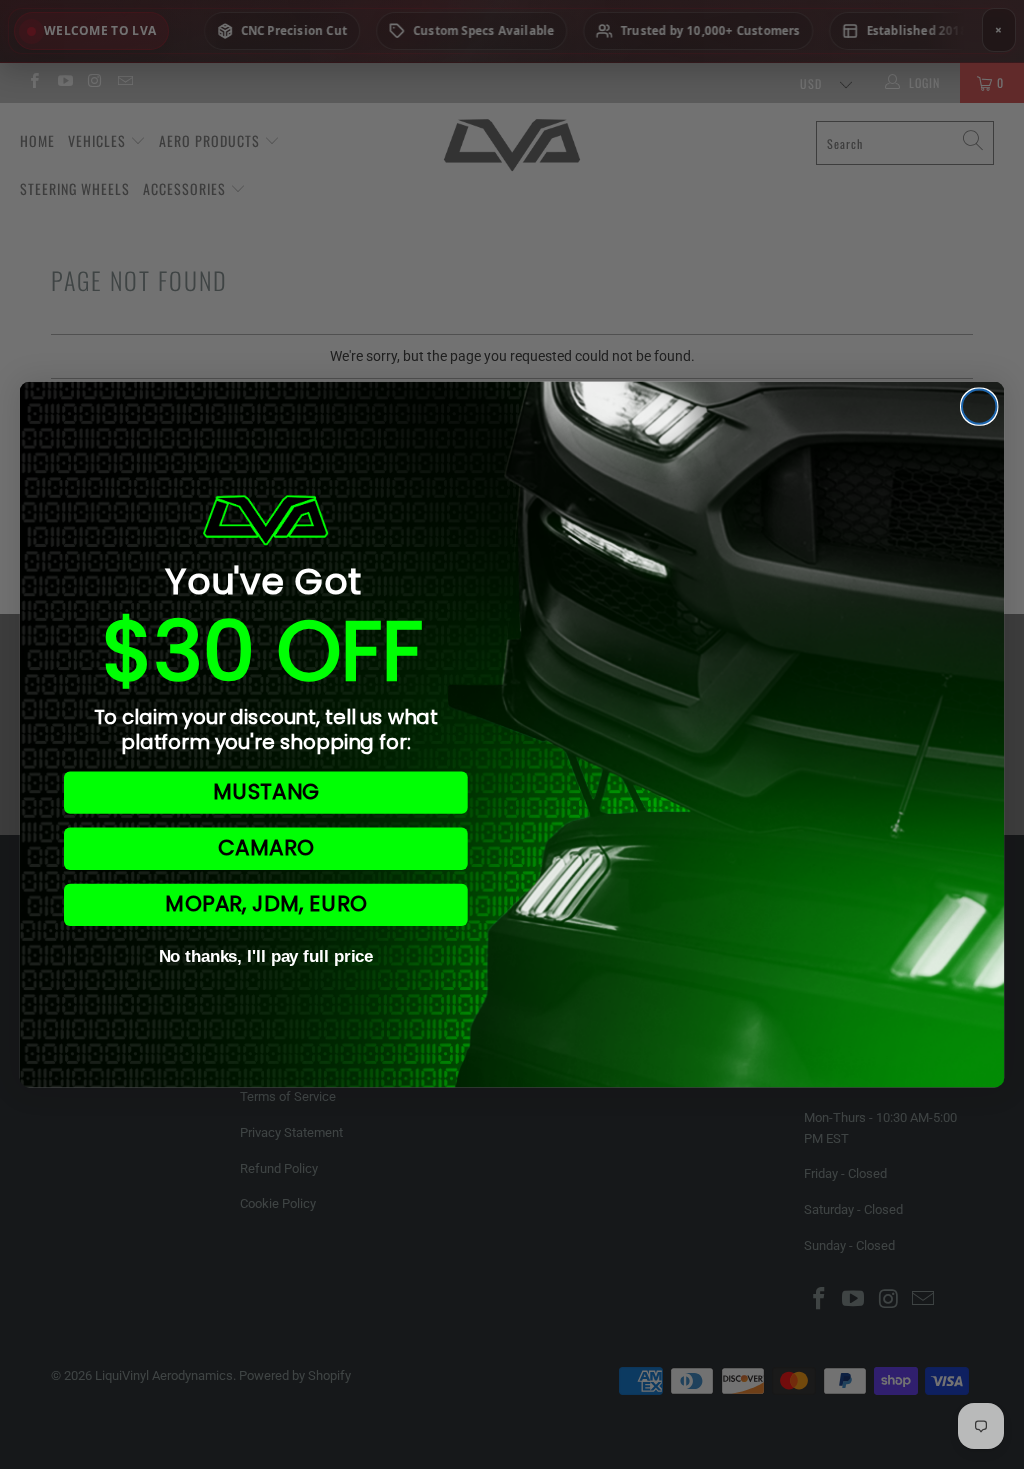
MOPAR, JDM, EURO (265, 904)
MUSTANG (266, 792)
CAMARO (266, 848)
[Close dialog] (979, 406)
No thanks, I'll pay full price (266, 957)
